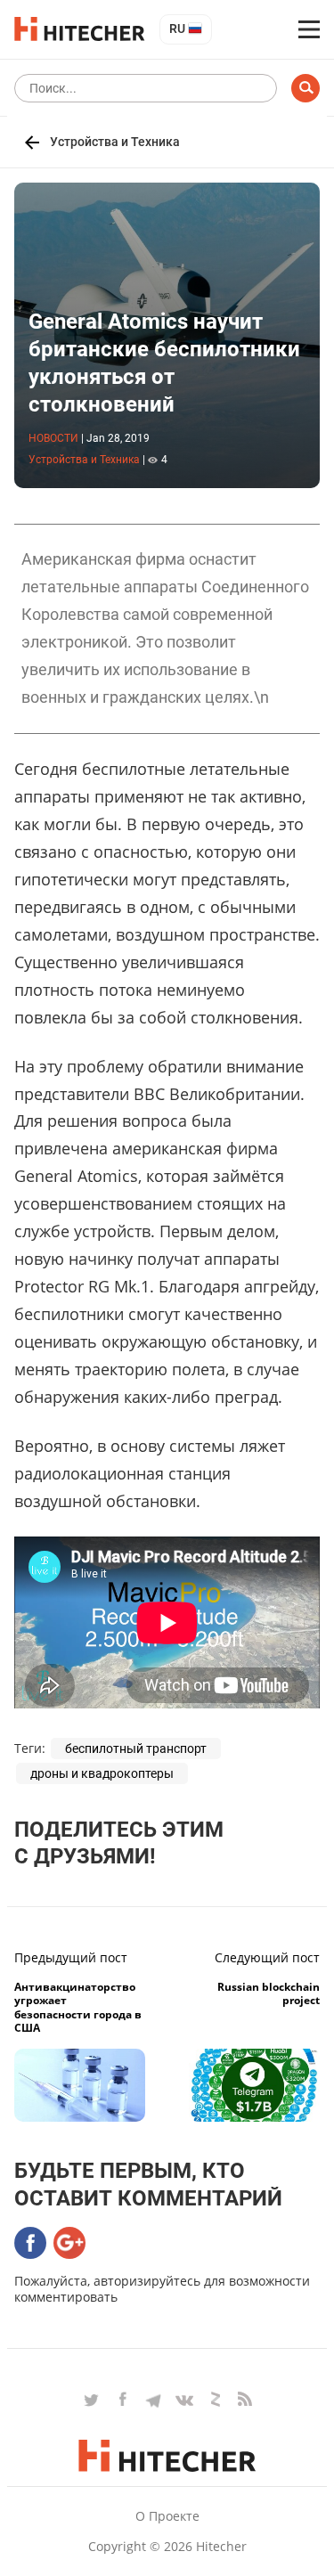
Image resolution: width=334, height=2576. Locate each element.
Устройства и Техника (115, 142)
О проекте (167, 2516)
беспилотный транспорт (136, 1749)
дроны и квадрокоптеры (102, 1773)
